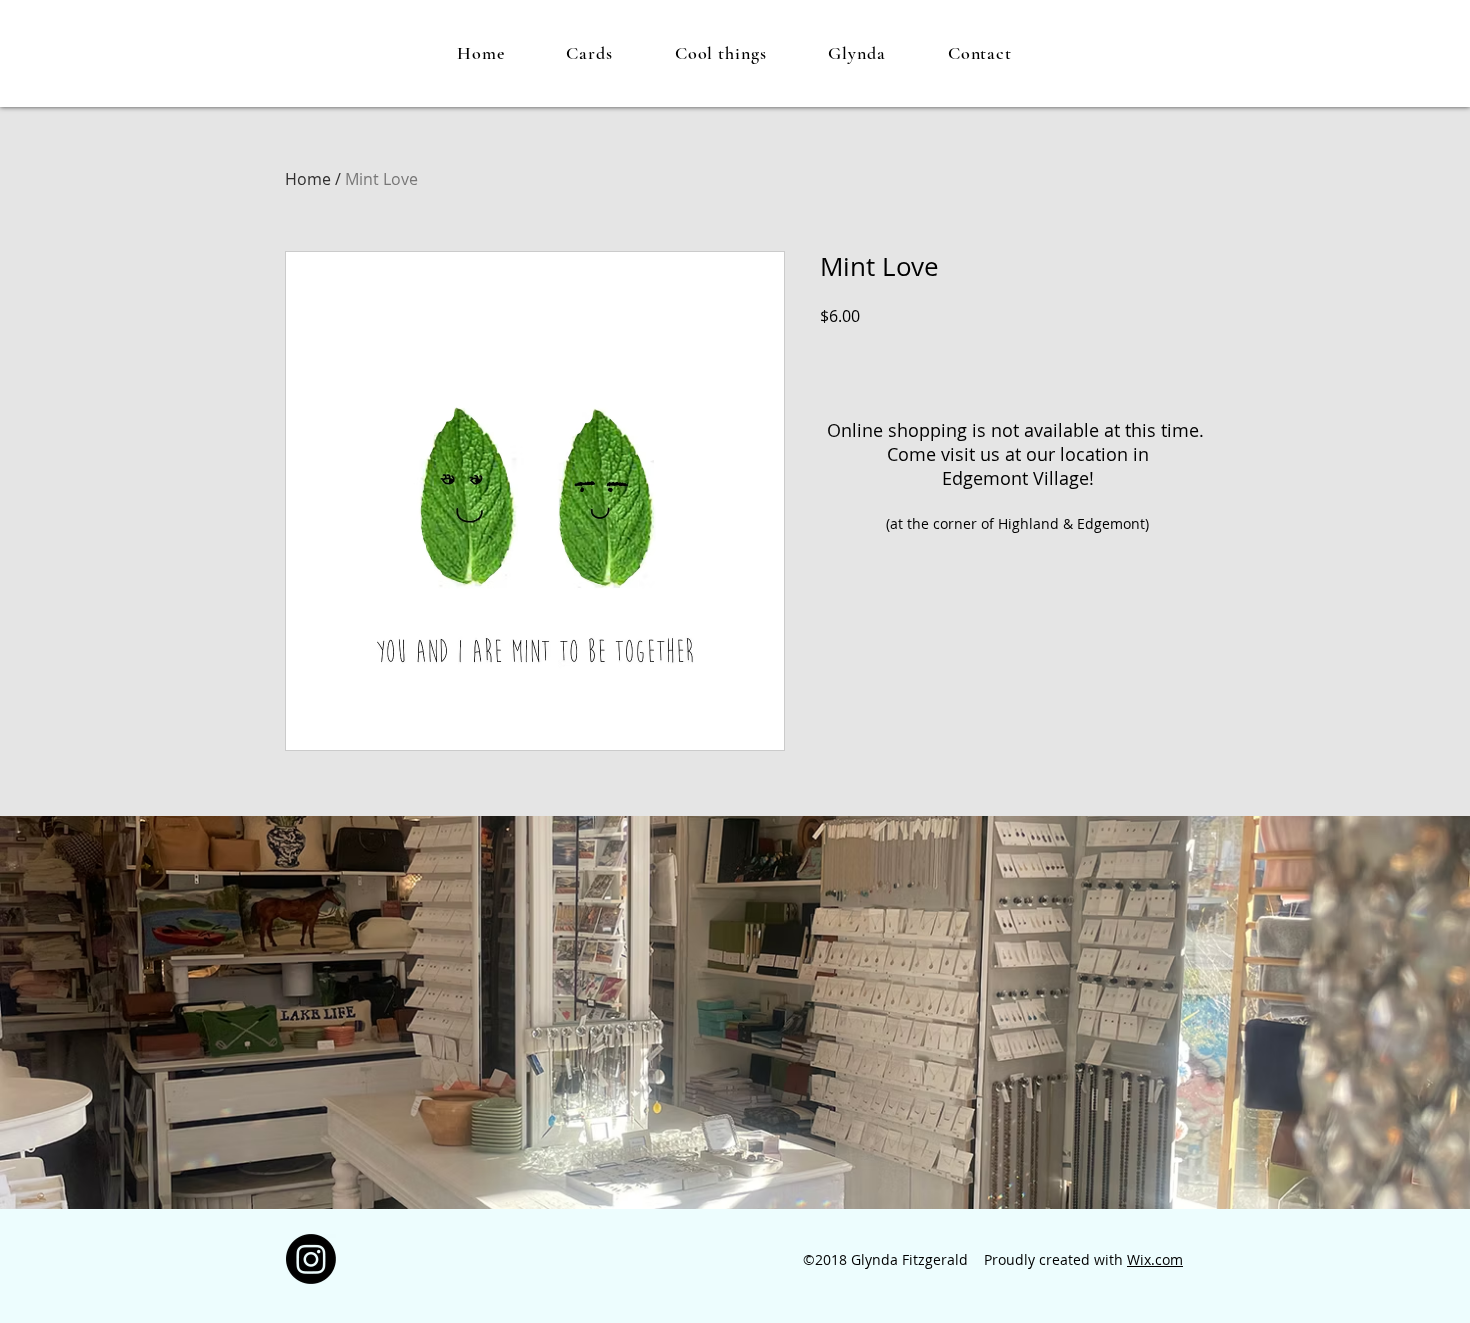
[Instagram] (311, 1259)
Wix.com (1155, 1259)
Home (308, 179)
